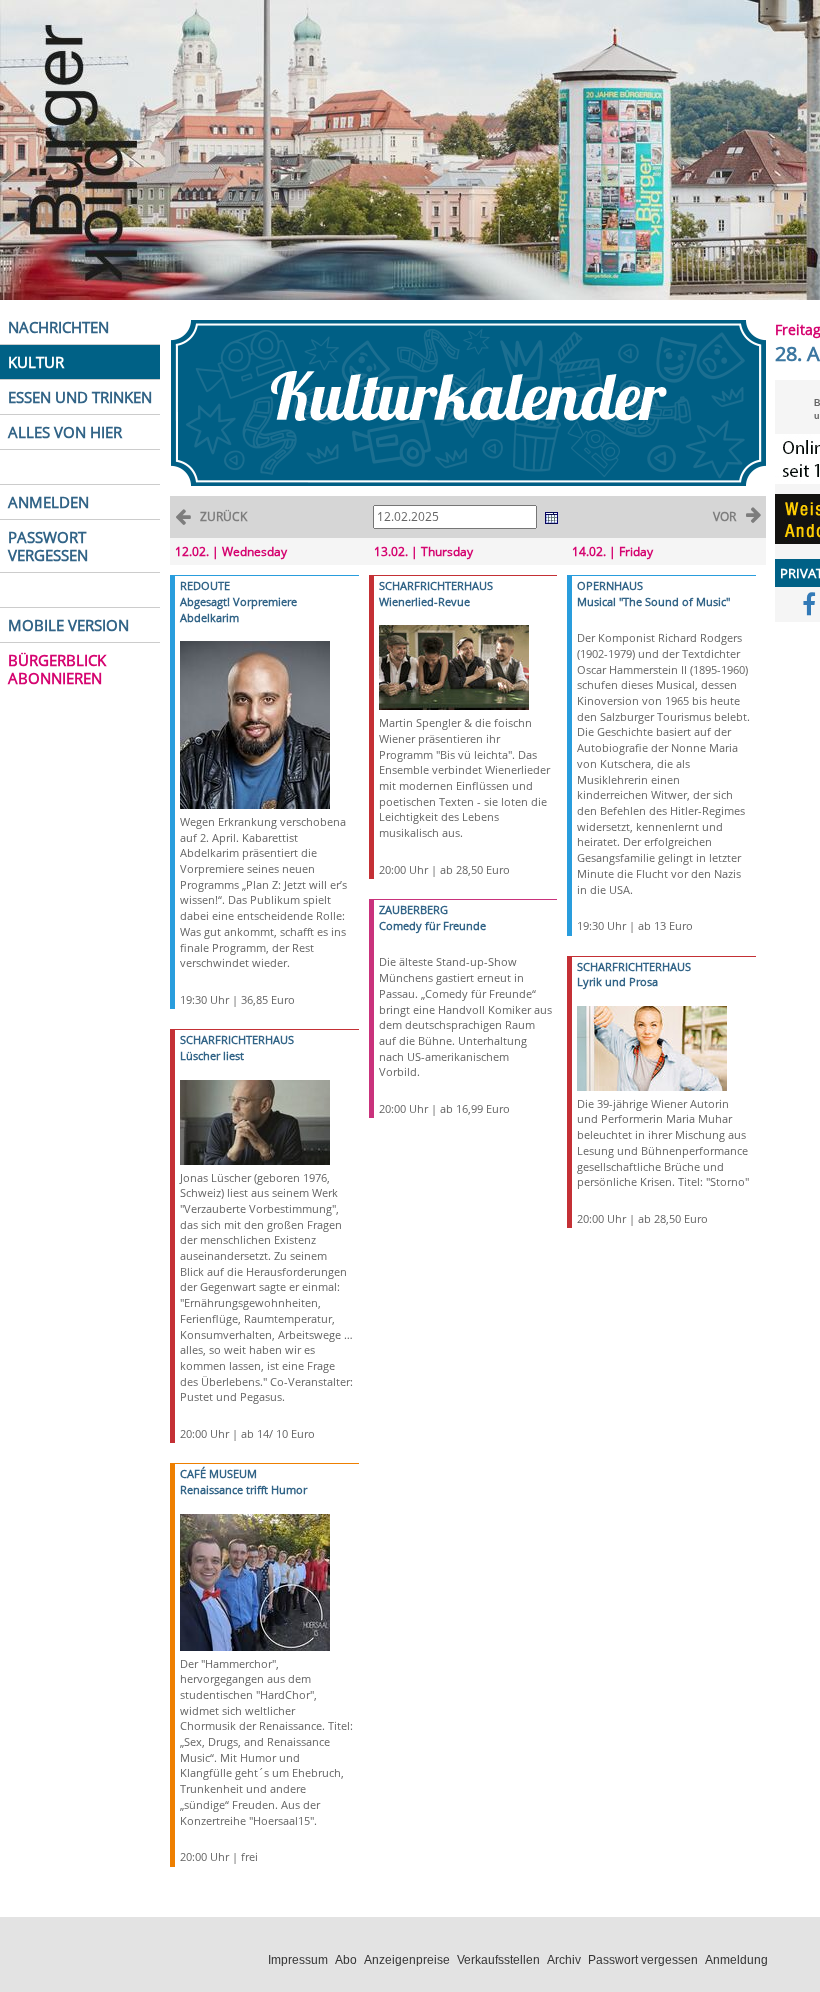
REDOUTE (205, 585)
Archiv (564, 1960)
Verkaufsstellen (498, 1960)
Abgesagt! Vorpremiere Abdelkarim (238, 609)
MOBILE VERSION (68, 625)
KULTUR (36, 362)
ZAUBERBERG (413, 909)
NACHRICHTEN (58, 327)
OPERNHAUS (610, 585)
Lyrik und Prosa (617, 981)
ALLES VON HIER (65, 432)
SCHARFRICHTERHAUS (237, 1039)
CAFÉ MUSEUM (218, 1473)
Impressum (298, 1960)
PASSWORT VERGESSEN (48, 546)
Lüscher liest (212, 1055)
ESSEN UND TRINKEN (80, 397)
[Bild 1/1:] (255, 723)
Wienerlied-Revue (424, 601)
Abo (346, 1960)
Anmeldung (736, 1960)
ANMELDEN (48, 502)
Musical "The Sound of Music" (653, 601)
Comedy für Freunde (432, 925)
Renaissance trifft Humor (243, 1489)
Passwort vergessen (643, 1960)
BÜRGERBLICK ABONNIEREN (57, 669)
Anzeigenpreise (407, 1960)
